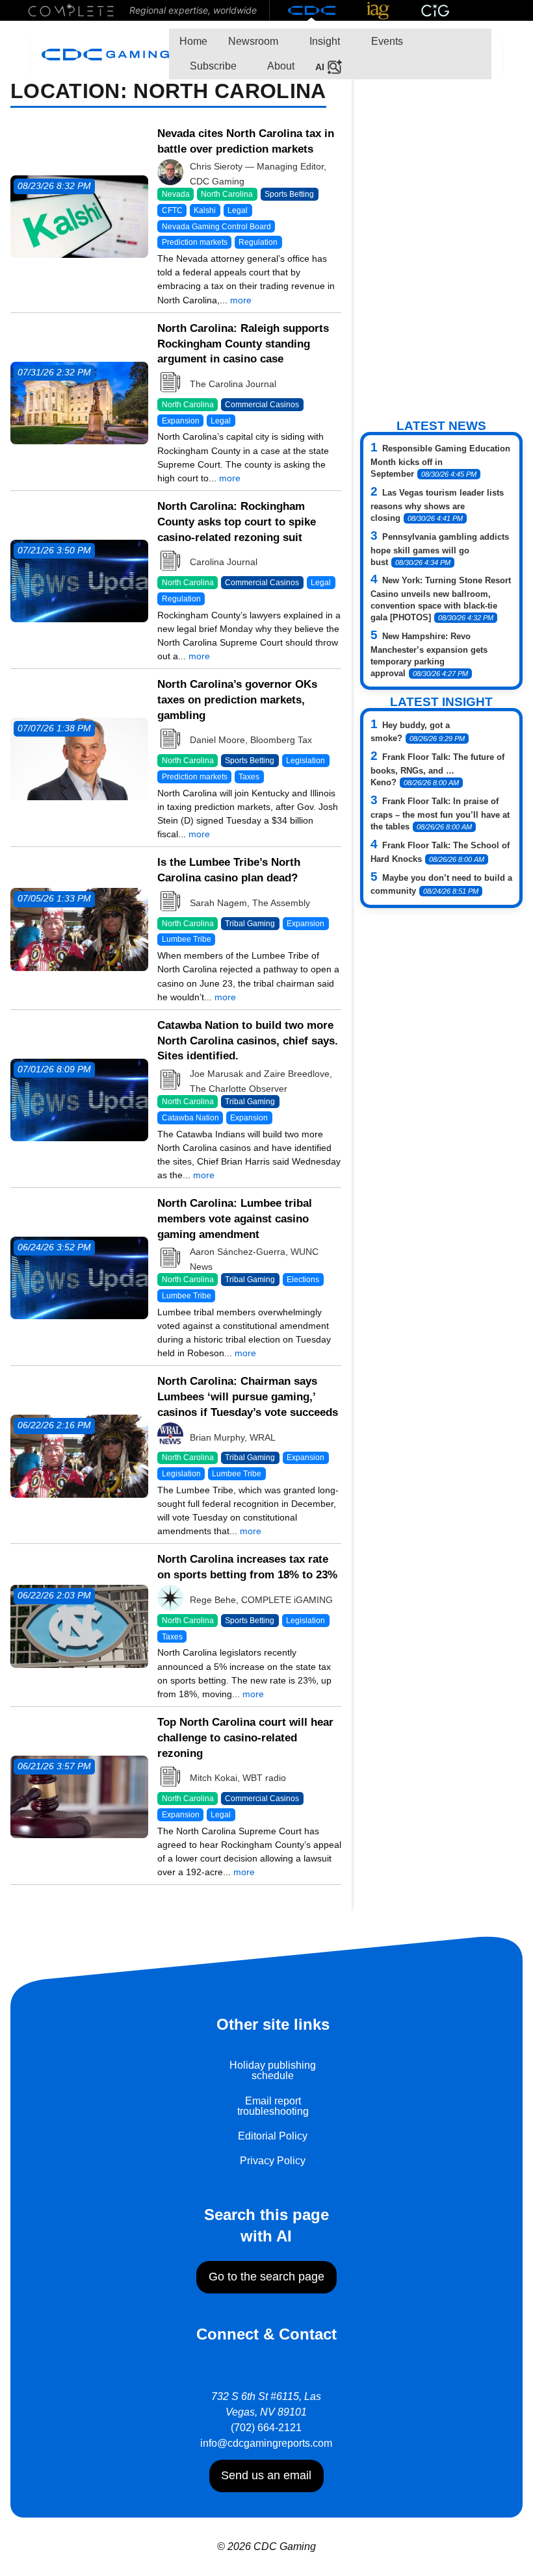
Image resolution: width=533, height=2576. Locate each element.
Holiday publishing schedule (273, 2070)
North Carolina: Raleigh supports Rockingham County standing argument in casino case (243, 344)
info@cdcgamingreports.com (266, 2443)
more (241, 300)
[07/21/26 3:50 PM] (79, 580)
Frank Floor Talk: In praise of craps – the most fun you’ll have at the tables (440, 814)
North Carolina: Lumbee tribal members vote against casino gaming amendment (235, 1219)
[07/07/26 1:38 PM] (79, 758)
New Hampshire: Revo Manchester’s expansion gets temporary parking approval (429, 655)
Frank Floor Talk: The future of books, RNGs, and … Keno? (437, 770)
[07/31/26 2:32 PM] (79, 402)
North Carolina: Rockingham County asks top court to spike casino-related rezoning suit (237, 522)
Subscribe (212, 66)
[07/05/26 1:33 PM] (79, 928)
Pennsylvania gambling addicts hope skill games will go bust (440, 549)
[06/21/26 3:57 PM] (79, 1796)
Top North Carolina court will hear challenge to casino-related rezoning (245, 1738)
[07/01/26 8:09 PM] (79, 1099)
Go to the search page (266, 2277)
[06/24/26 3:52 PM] (79, 1277)
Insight (323, 41)
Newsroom (253, 41)
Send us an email (266, 2475)
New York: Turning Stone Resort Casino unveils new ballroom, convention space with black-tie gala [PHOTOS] (441, 599)
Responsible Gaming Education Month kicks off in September (440, 461)
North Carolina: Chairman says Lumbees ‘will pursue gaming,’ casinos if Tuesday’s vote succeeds (248, 1397)
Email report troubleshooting (273, 2106)
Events (386, 41)
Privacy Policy (273, 2161)
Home (193, 41)
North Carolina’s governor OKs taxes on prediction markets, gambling (237, 700)
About (280, 66)
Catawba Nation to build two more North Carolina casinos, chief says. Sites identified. (248, 1041)
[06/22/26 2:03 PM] (79, 1625)
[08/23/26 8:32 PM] (79, 215)
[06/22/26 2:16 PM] (79, 1455)
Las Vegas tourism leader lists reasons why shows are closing (437, 505)
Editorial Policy (273, 2136)
